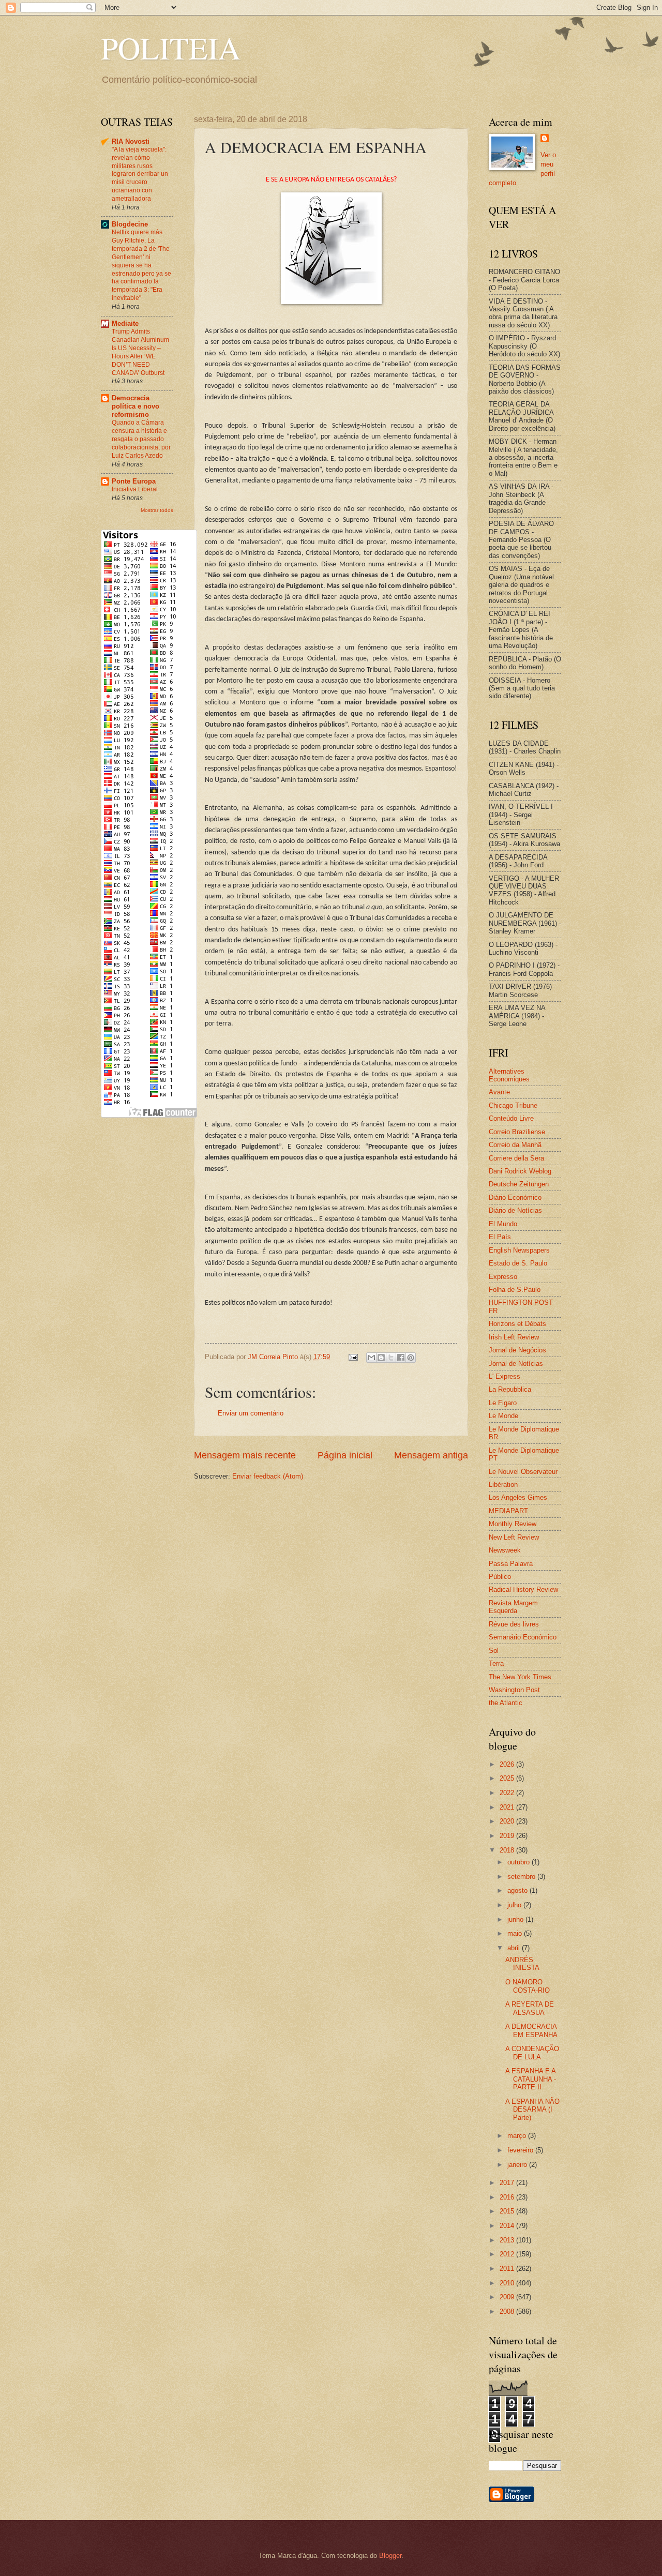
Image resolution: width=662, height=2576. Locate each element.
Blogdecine (130, 224)
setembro (522, 1877)
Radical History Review (523, 1590)
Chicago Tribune (513, 1105)
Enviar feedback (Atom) (268, 1476)
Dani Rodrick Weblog (520, 1171)
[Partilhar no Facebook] (401, 1358)
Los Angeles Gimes (518, 1497)
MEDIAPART (508, 1511)
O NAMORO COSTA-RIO (528, 1986)
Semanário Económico (523, 1637)
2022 (508, 1793)
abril (515, 1948)
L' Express (505, 1376)
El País (500, 1237)
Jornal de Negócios (517, 1350)
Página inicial (345, 1455)
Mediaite (125, 323)
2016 (508, 2197)
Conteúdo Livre (511, 1118)
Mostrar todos (157, 510)
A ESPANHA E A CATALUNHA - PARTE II (531, 2079)
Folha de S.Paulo (515, 1290)
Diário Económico (515, 1197)
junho (516, 1919)
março (518, 2136)
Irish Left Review (514, 1337)
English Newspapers (519, 1250)
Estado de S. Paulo (518, 1263)
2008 (508, 2311)
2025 (508, 1778)
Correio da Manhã (515, 1145)
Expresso (503, 1277)
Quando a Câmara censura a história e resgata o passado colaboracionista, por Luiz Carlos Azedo (141, 439)
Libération (503, 1485)
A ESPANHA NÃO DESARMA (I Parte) (532, 2110)
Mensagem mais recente (245, 1455)
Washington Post (514, 1690)
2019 (508, 1836)
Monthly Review (513, 1524)
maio (516, 1933)
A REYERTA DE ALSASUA (530, 2008)
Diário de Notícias (515, 1210)
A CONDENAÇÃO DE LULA (532, 2053)
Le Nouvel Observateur (523, 1472)
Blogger (390, 2556)
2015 (508, 2211)
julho (515, 1905)
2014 (508, 2226)
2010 (508, 2283)
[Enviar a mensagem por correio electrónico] (353, 1357)
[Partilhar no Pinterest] (411, 1358)
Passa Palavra (511, 1564)
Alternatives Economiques (509, 1075)
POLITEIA (171, 48)
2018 (508, 1850)
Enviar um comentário (251, 1413)
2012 (508, 2254)
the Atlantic (506, 1703)
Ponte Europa (134, 481)
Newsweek (505, 1550)
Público (500, 1577)
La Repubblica (510, 1389)
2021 (508, 1807)
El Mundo (503, 1224)
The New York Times (520, 1677)
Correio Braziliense (517, 1132)
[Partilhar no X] (391, 1358)
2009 (508, 2297)
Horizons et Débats (517, 1324)
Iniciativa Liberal (135, 489)
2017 (508, 2183)
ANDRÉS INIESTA (522, 1964)
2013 (508, 2240)
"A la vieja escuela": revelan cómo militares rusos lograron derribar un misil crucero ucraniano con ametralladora (140, 174)
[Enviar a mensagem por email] (371, 1358)
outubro (520, 1862)
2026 (508, 1764)
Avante (499, 1092)
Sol (494, 1651)
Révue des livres (514, 1624)
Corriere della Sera (516, 1158)
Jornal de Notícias (516, 1364)
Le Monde (503, 1416)
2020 (508, 1821)
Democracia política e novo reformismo (136, 406)
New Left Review (514, 1537)
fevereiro (521, 2150)
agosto (518, 1890)
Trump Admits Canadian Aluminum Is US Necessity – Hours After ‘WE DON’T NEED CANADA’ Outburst (140, 352)
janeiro (518, 2165)
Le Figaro (503, 1403)
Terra (496, 1663)
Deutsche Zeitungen (519, 1184)
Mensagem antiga (431, 1455)
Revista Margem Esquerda (513, 1607)
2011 (508, 2269)
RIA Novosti (131, 141)
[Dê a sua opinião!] (381, 1358)
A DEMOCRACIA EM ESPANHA (531, 2030)
